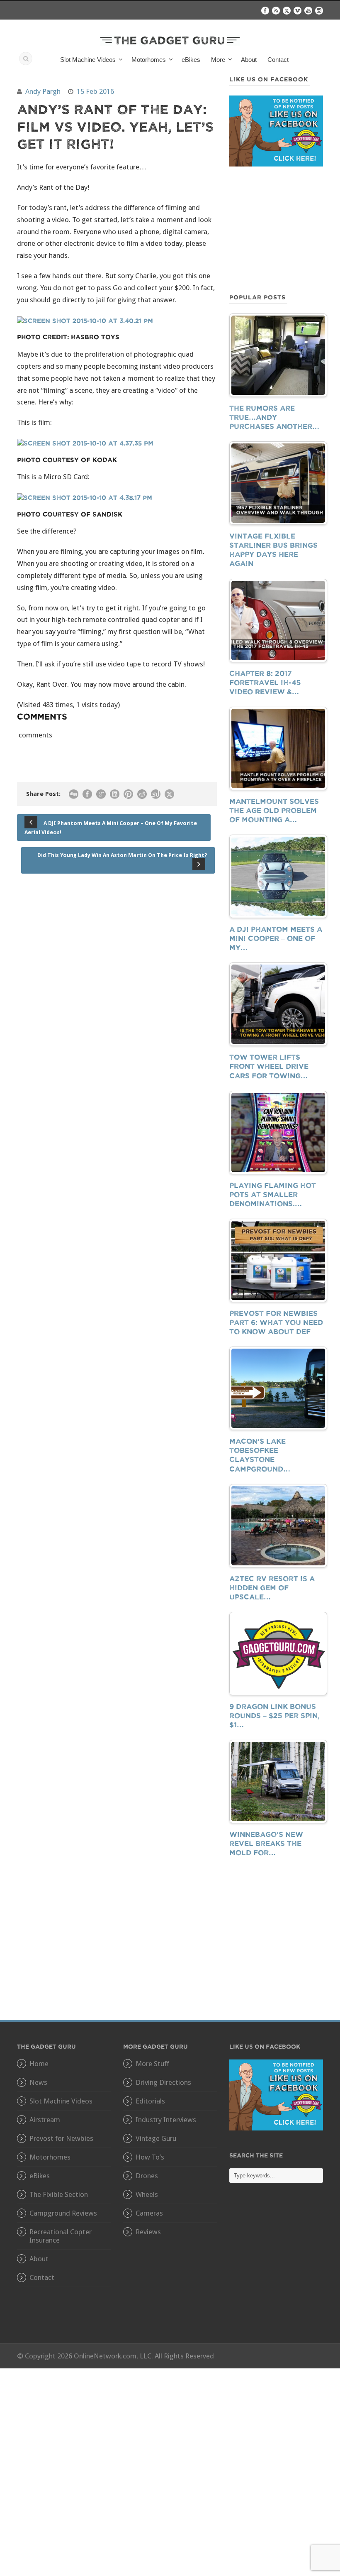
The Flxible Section (59, 2194)
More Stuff (152, 2064)
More (218, 60)
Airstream (45, 2120)
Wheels (147, 2194)
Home (39, 2064)
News (38, 2082)
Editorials (150, 2101)
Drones (147, 2176)
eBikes (191, 60)
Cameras (149, 2213)
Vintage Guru (156, 2138)
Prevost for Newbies (61, 2138)
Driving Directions (163, 2082)
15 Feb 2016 (95, 91)
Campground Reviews (63, 2213)
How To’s (150, 2157)
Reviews (148, 2232)
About (249, 60)
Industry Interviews (166, 2120)
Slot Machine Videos (61, 2101)
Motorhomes (50, 2157)
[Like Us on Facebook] (276, 2094)
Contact (278, 60)
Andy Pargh (43, 91)
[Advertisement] (276, 229)
